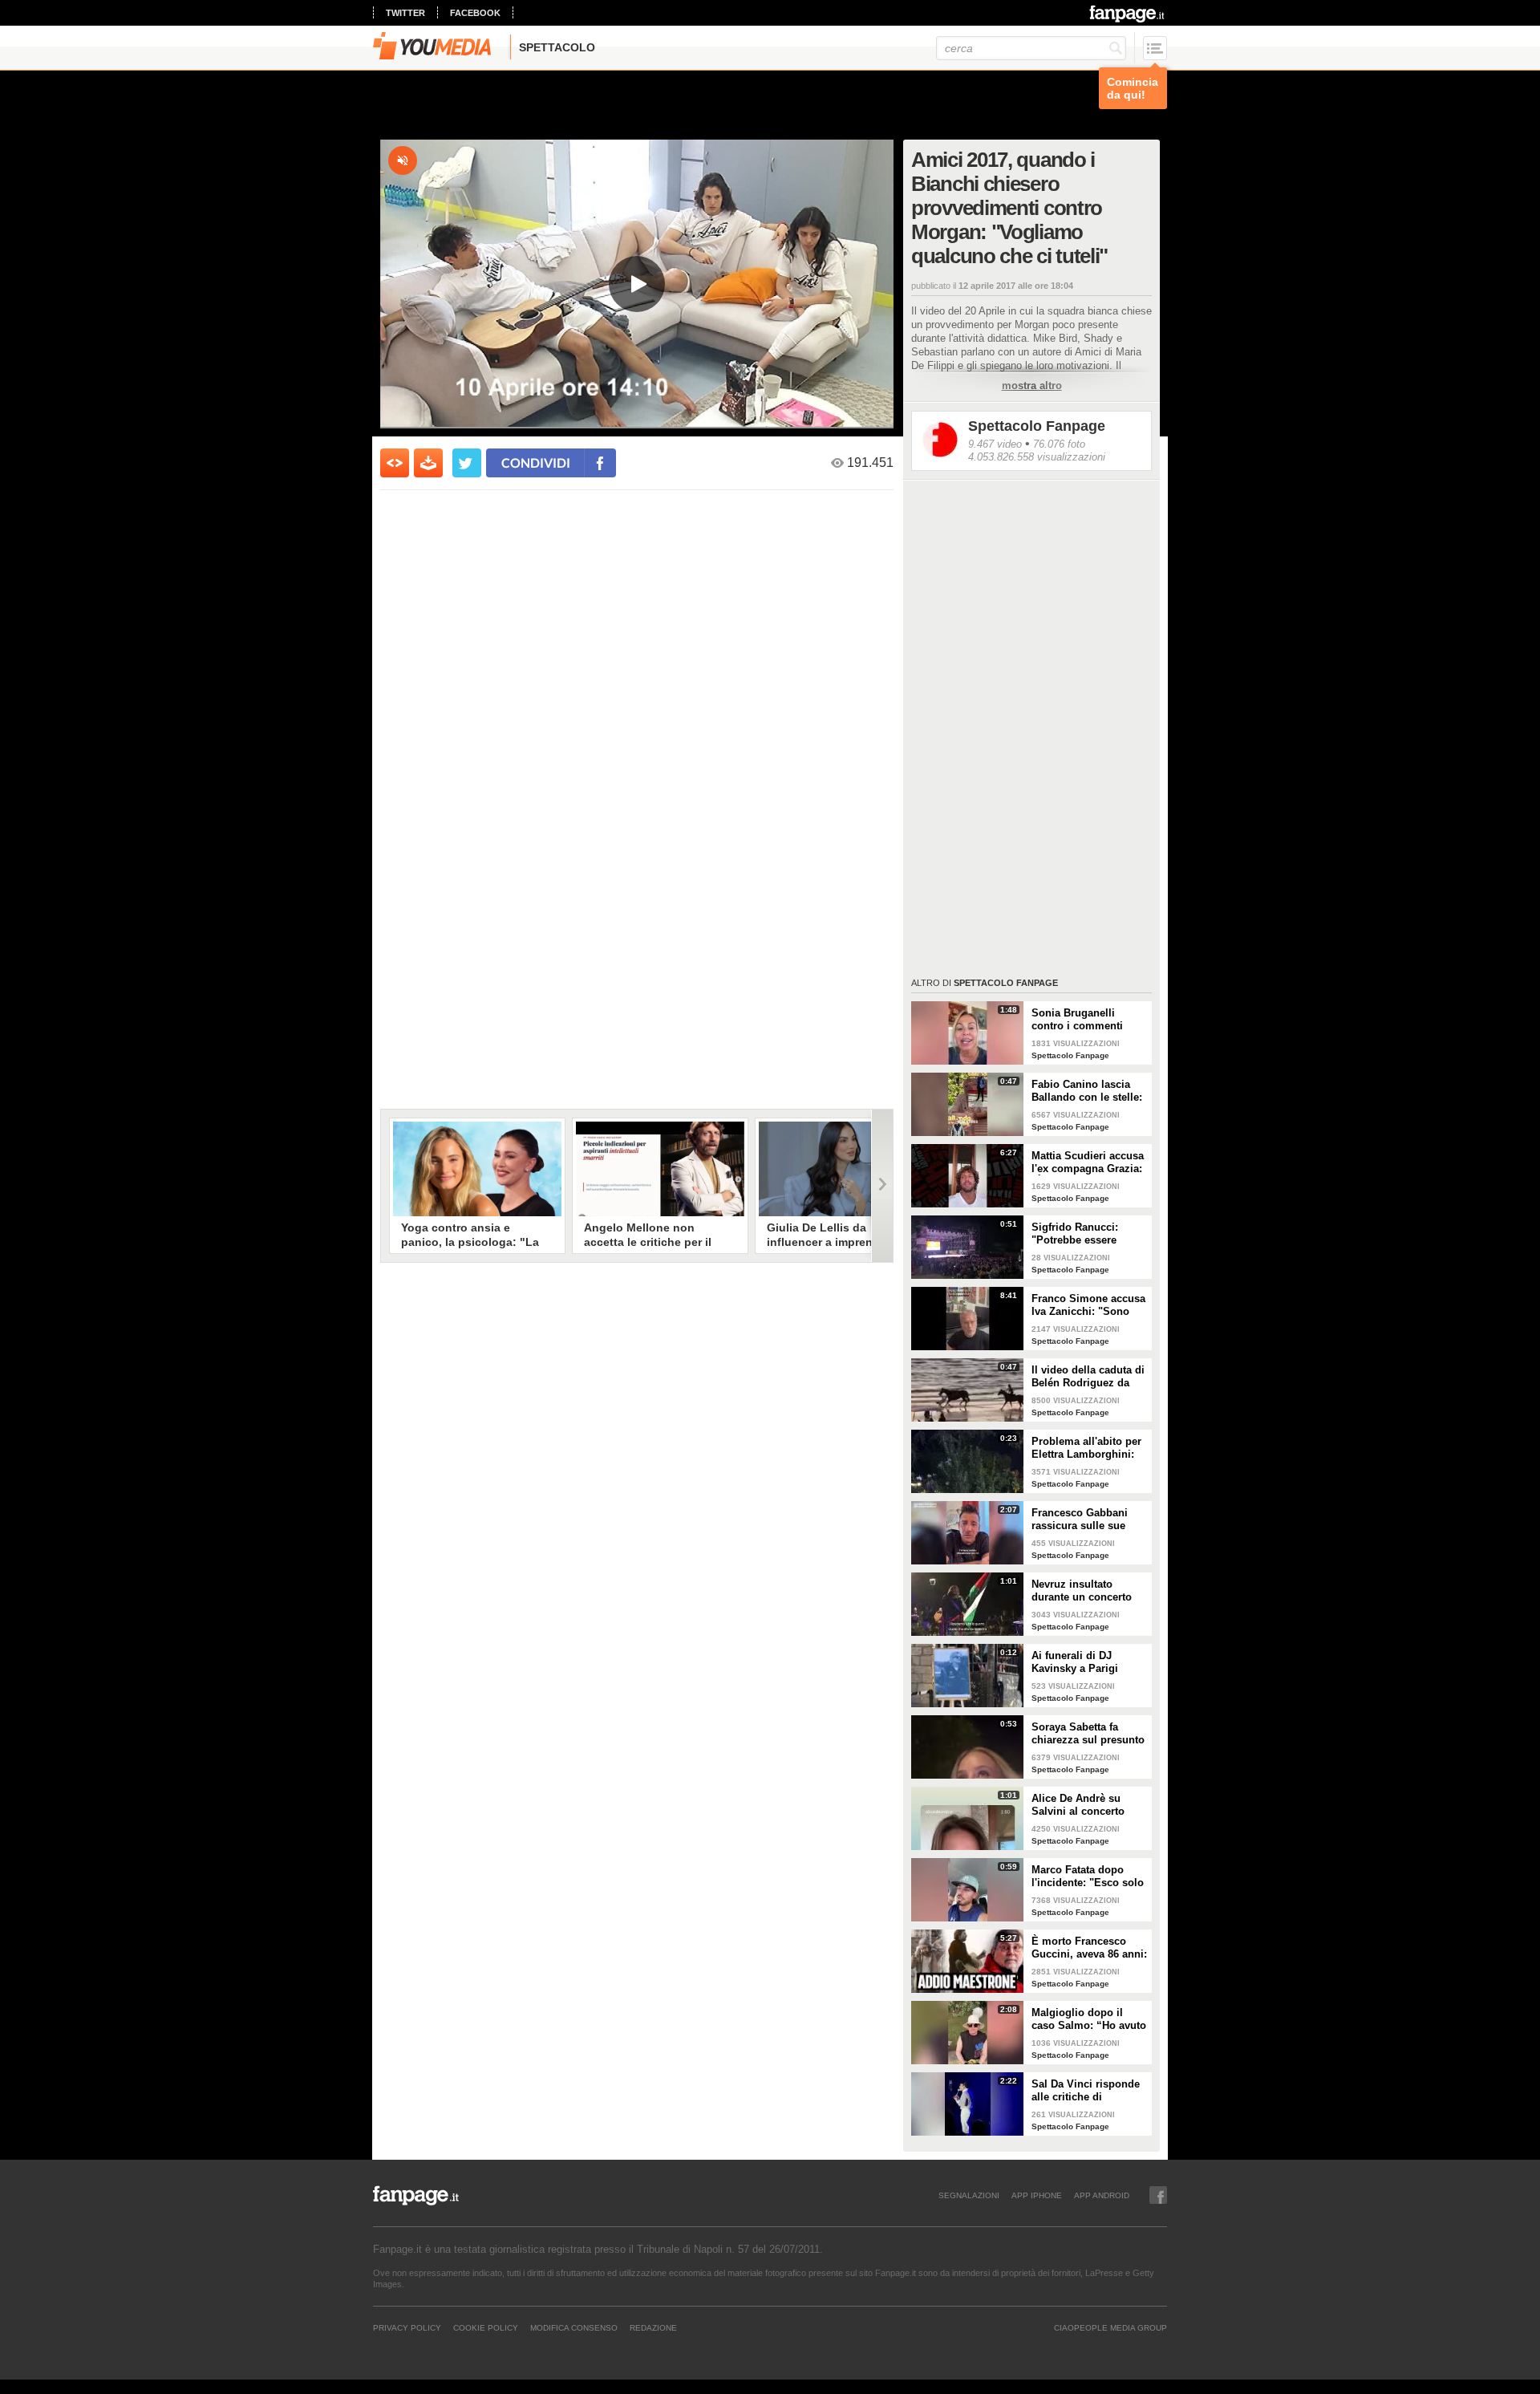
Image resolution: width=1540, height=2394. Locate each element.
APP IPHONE (1037, 2195)
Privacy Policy (407, 2327)
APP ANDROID (1102, 2195)
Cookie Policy (486, 2327)
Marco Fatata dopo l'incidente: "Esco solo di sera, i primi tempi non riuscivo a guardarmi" (1088, 1877)
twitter (405, 13)
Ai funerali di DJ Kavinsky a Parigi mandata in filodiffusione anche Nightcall (1081, 1662)
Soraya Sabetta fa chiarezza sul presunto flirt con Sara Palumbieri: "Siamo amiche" (1088, 1734)
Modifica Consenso (574, 2327)
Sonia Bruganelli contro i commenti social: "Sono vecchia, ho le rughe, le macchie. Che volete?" (1087, 1020)
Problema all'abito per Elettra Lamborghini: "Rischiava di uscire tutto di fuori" (1086, 1448)
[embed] (395, 463)
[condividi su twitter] (467, 463)
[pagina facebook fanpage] (1158, 2195)
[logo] (1128, 14)
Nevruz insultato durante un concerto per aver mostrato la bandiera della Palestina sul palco (1082, 1591)
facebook (475, 13)
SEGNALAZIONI (969, 2195)
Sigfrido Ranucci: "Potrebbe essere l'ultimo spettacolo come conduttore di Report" (1080, 1234)
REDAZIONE (653, 2327)
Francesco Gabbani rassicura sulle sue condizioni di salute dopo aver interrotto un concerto (1089, 1520)
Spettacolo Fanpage (1037, 426)
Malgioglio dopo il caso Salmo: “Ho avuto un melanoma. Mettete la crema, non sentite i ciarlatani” (1089, 2019)
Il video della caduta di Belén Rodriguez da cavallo (1088, 1377)
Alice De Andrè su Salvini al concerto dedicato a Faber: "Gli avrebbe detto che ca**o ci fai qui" (1086, 1805)
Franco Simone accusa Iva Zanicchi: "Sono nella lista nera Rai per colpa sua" (1088, 1305)
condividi (536, 463)
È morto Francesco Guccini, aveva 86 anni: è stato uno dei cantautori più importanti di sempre (1089, 1948)
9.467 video (995, 444)
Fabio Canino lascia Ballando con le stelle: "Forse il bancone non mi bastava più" (1087, 1091)
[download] (428, 463)
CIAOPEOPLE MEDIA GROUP (1110, 2327)
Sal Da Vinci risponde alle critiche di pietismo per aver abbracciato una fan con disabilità (1086, 2091)
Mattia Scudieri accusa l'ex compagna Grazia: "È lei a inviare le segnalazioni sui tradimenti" (1088, 1163)
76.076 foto (1059, 444)
